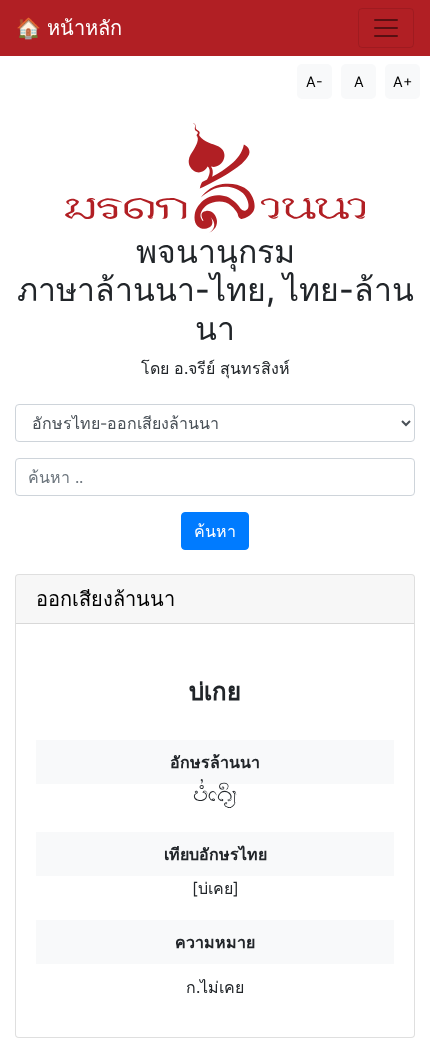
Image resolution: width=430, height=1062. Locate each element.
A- (314, 81)
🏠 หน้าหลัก (69, 28)
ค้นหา (215, 531)
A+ (402, 81)
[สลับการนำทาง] (386, 28)
